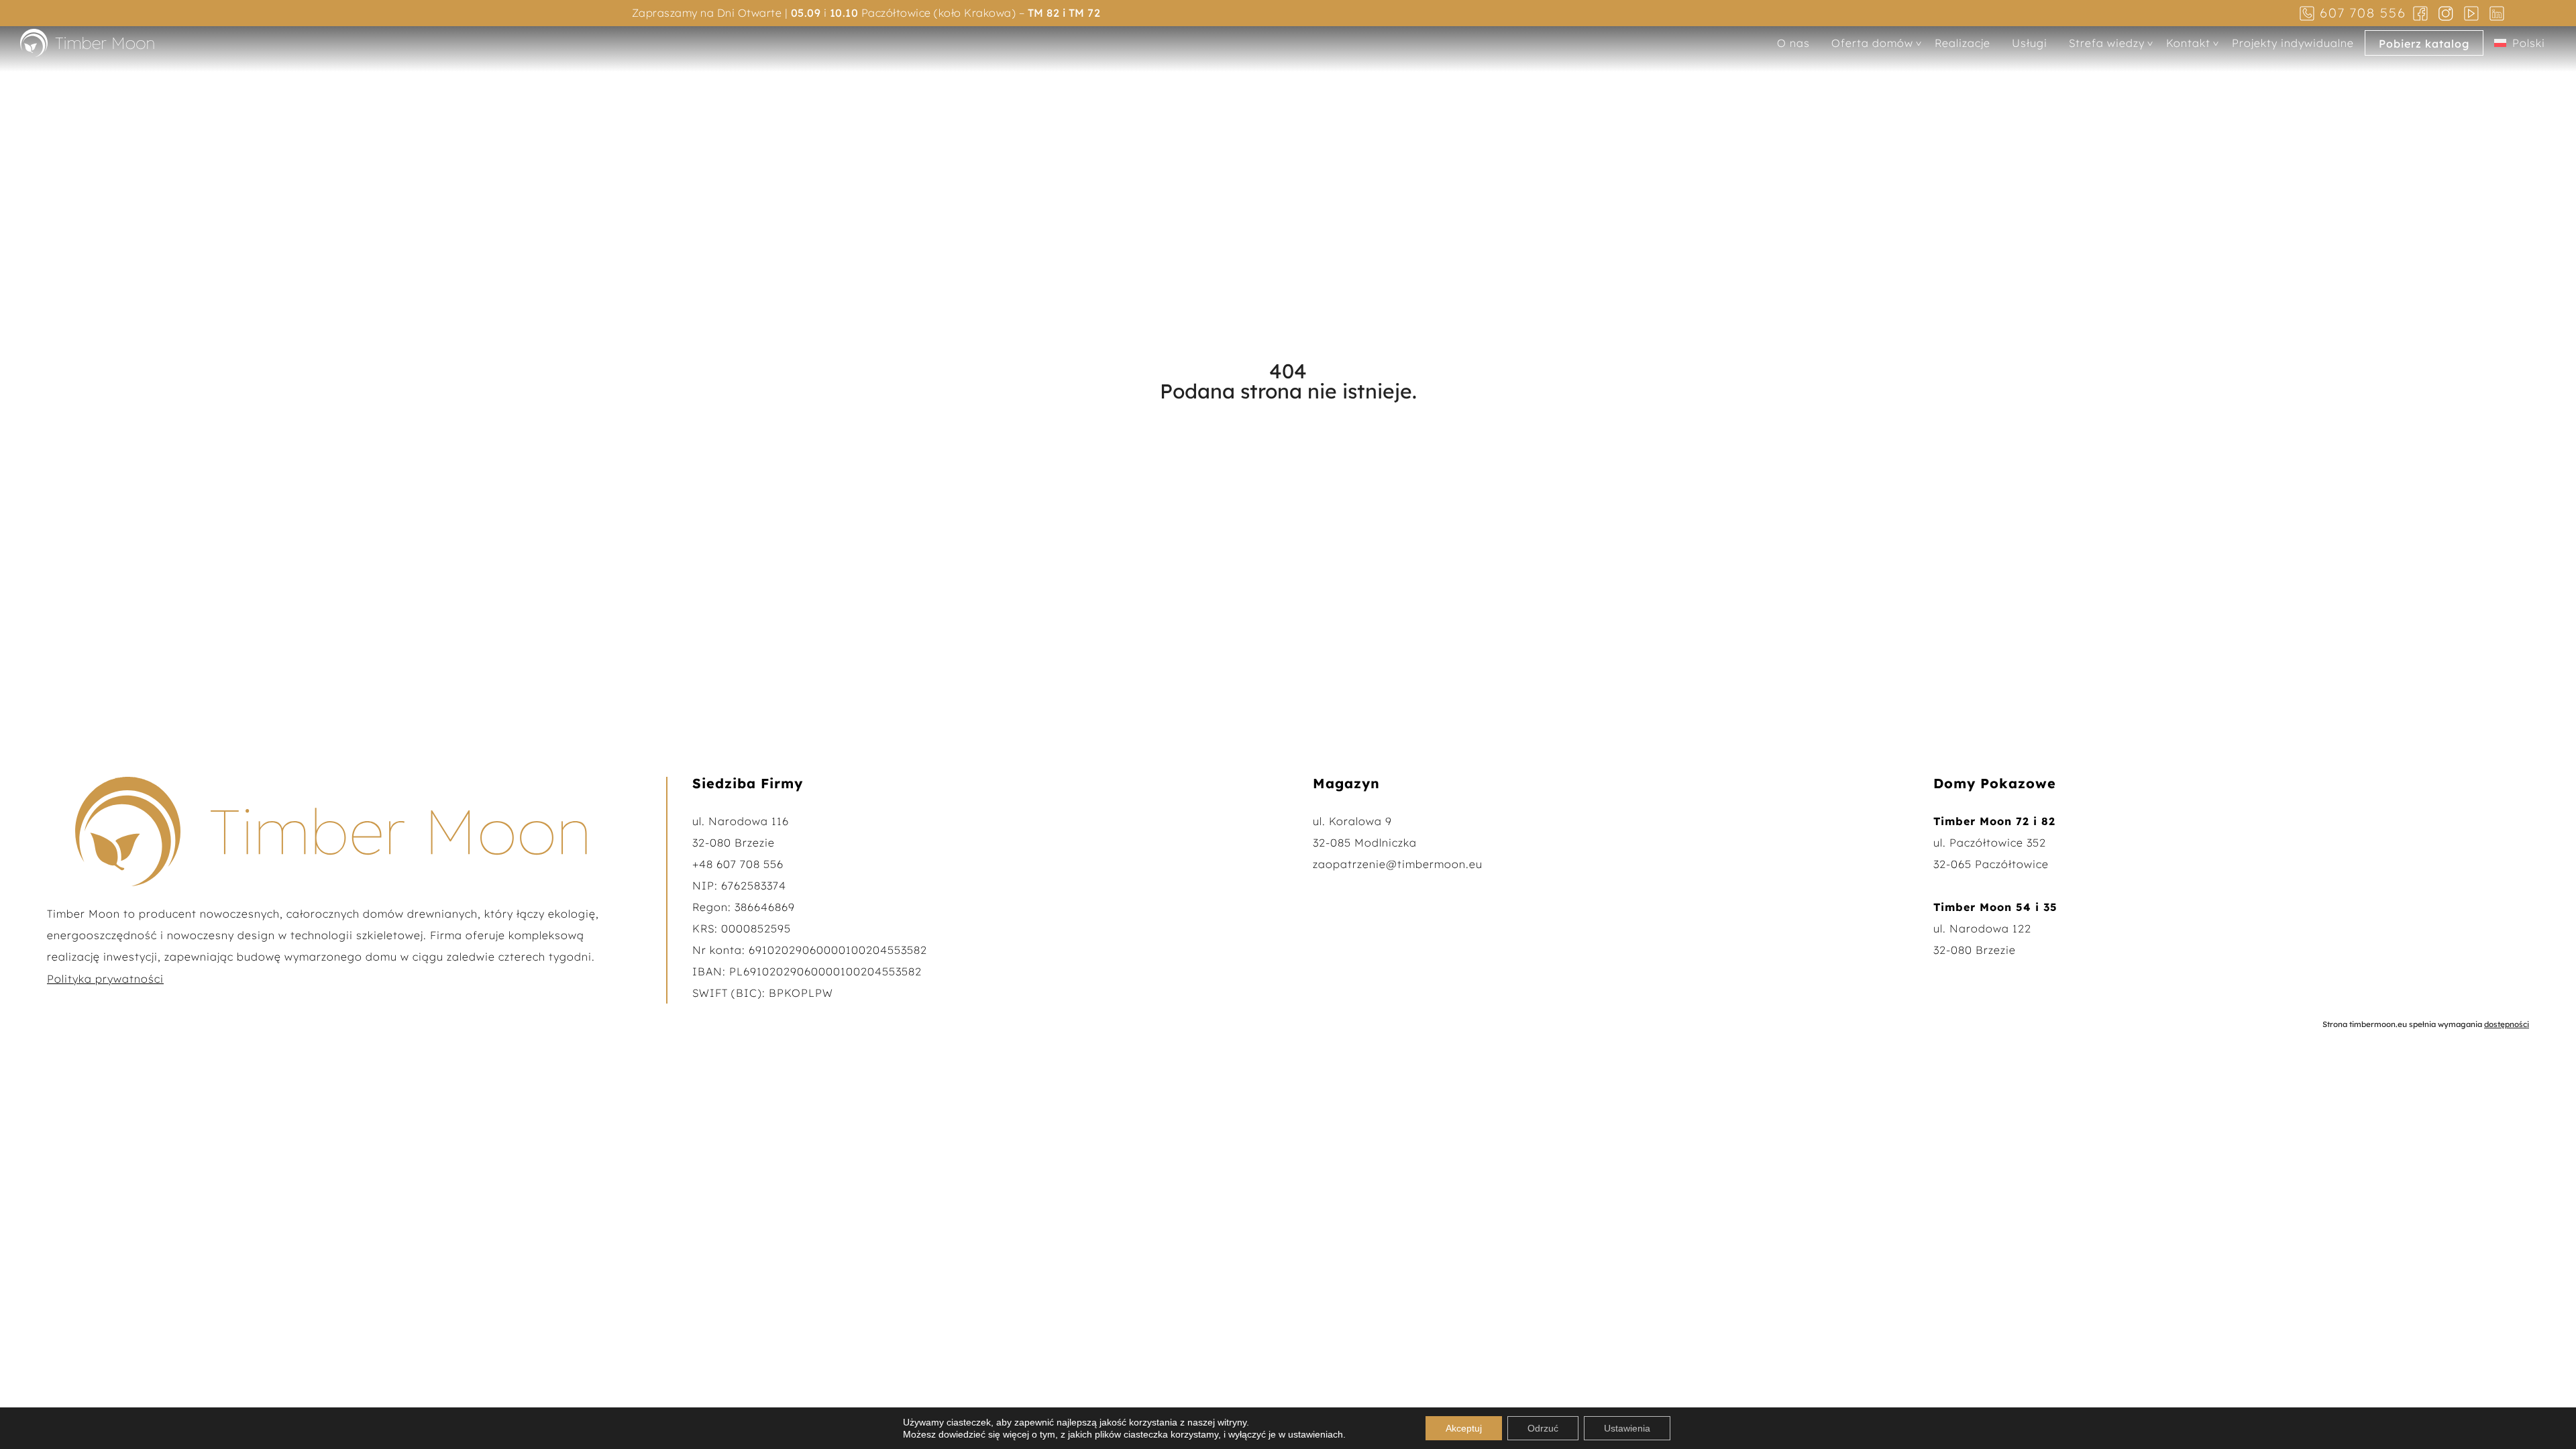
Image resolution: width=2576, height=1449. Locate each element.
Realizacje (1963, 43)
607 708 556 (2363, 13)
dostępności (2507, 1024)
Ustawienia (1627, 1428)
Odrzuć (1543, 1428)
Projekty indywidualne (2293, 43)
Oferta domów (1872, 43)
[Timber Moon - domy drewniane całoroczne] (87, 42)
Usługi (2030, 43)
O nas (1793, 43)
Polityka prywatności (105, 979)
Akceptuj (1464, 1428)
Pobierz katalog (2424, 44)
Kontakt (2188, 43)
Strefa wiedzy (2107, 43)
